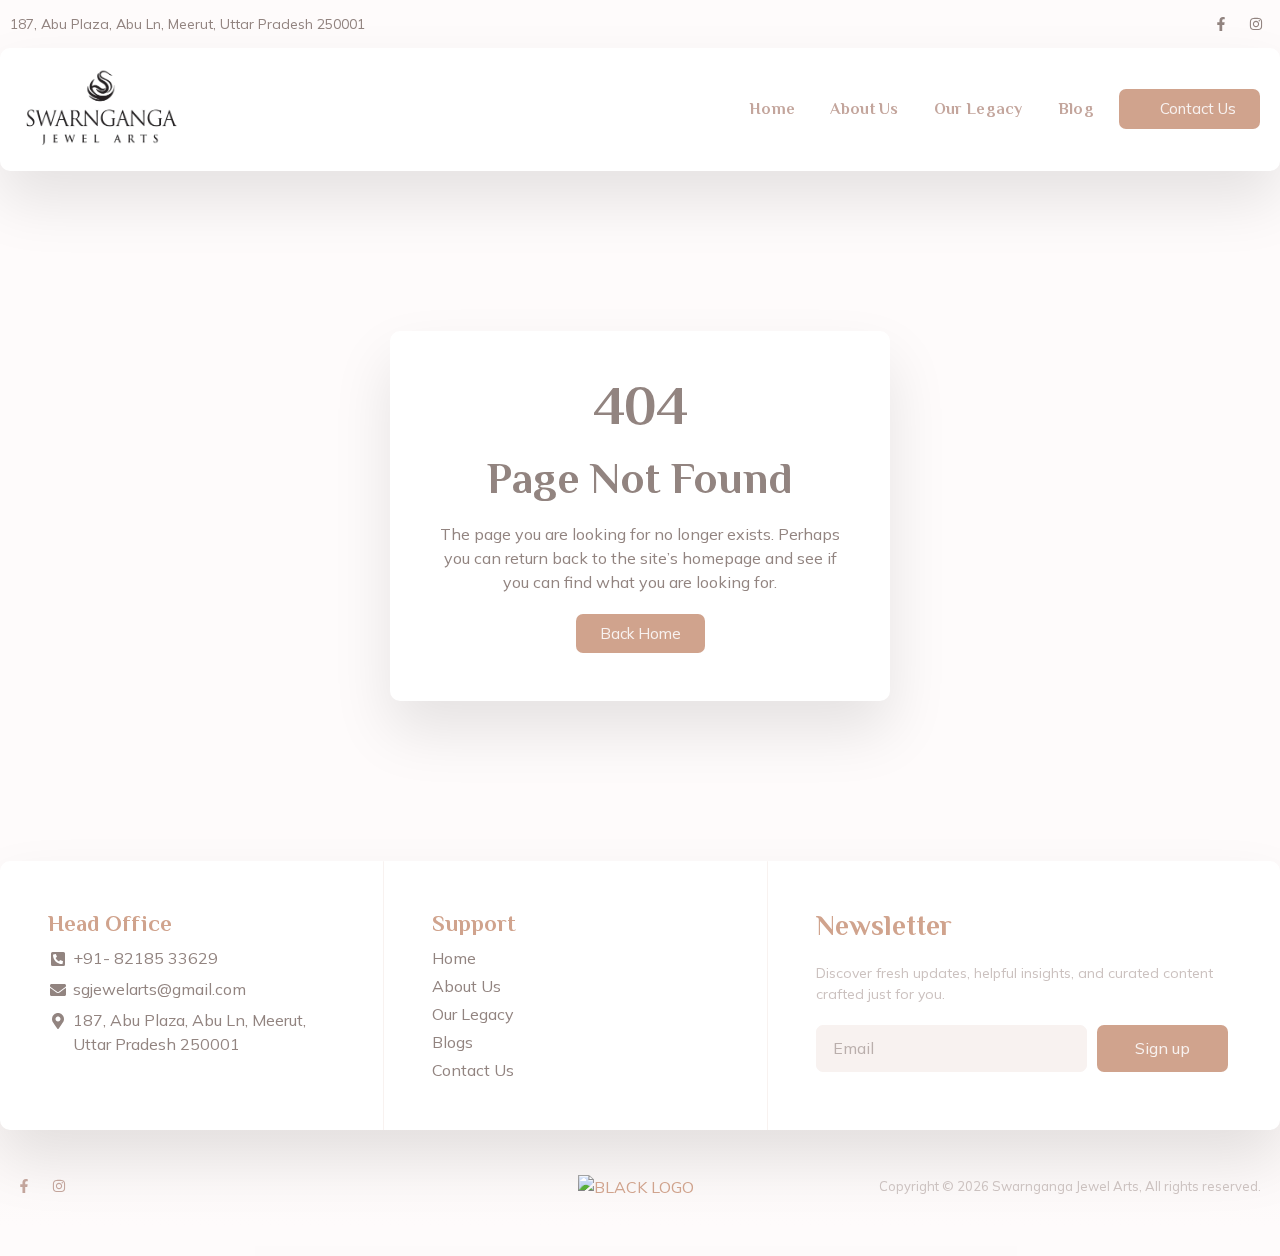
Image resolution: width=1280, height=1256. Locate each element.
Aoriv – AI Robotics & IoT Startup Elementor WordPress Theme (888, 1251)
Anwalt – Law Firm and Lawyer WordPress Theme (464, 1251)
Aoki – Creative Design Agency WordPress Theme (711, 1251)
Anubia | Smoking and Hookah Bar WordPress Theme (410, 1251)
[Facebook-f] (1221, 24)
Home (772, 109)
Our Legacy (978, 109)
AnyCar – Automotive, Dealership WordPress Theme (518, 1251)
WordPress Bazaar (371, 1251)
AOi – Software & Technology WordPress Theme (661, 1251)
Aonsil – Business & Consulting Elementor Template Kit (764, 1251)
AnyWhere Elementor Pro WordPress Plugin (612, 1251)
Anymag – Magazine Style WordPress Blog (567, 1251)
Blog (1076, 109)
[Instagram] (1256, 24)
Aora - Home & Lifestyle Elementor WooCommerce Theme (824, 1251)
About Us (864, 109)
